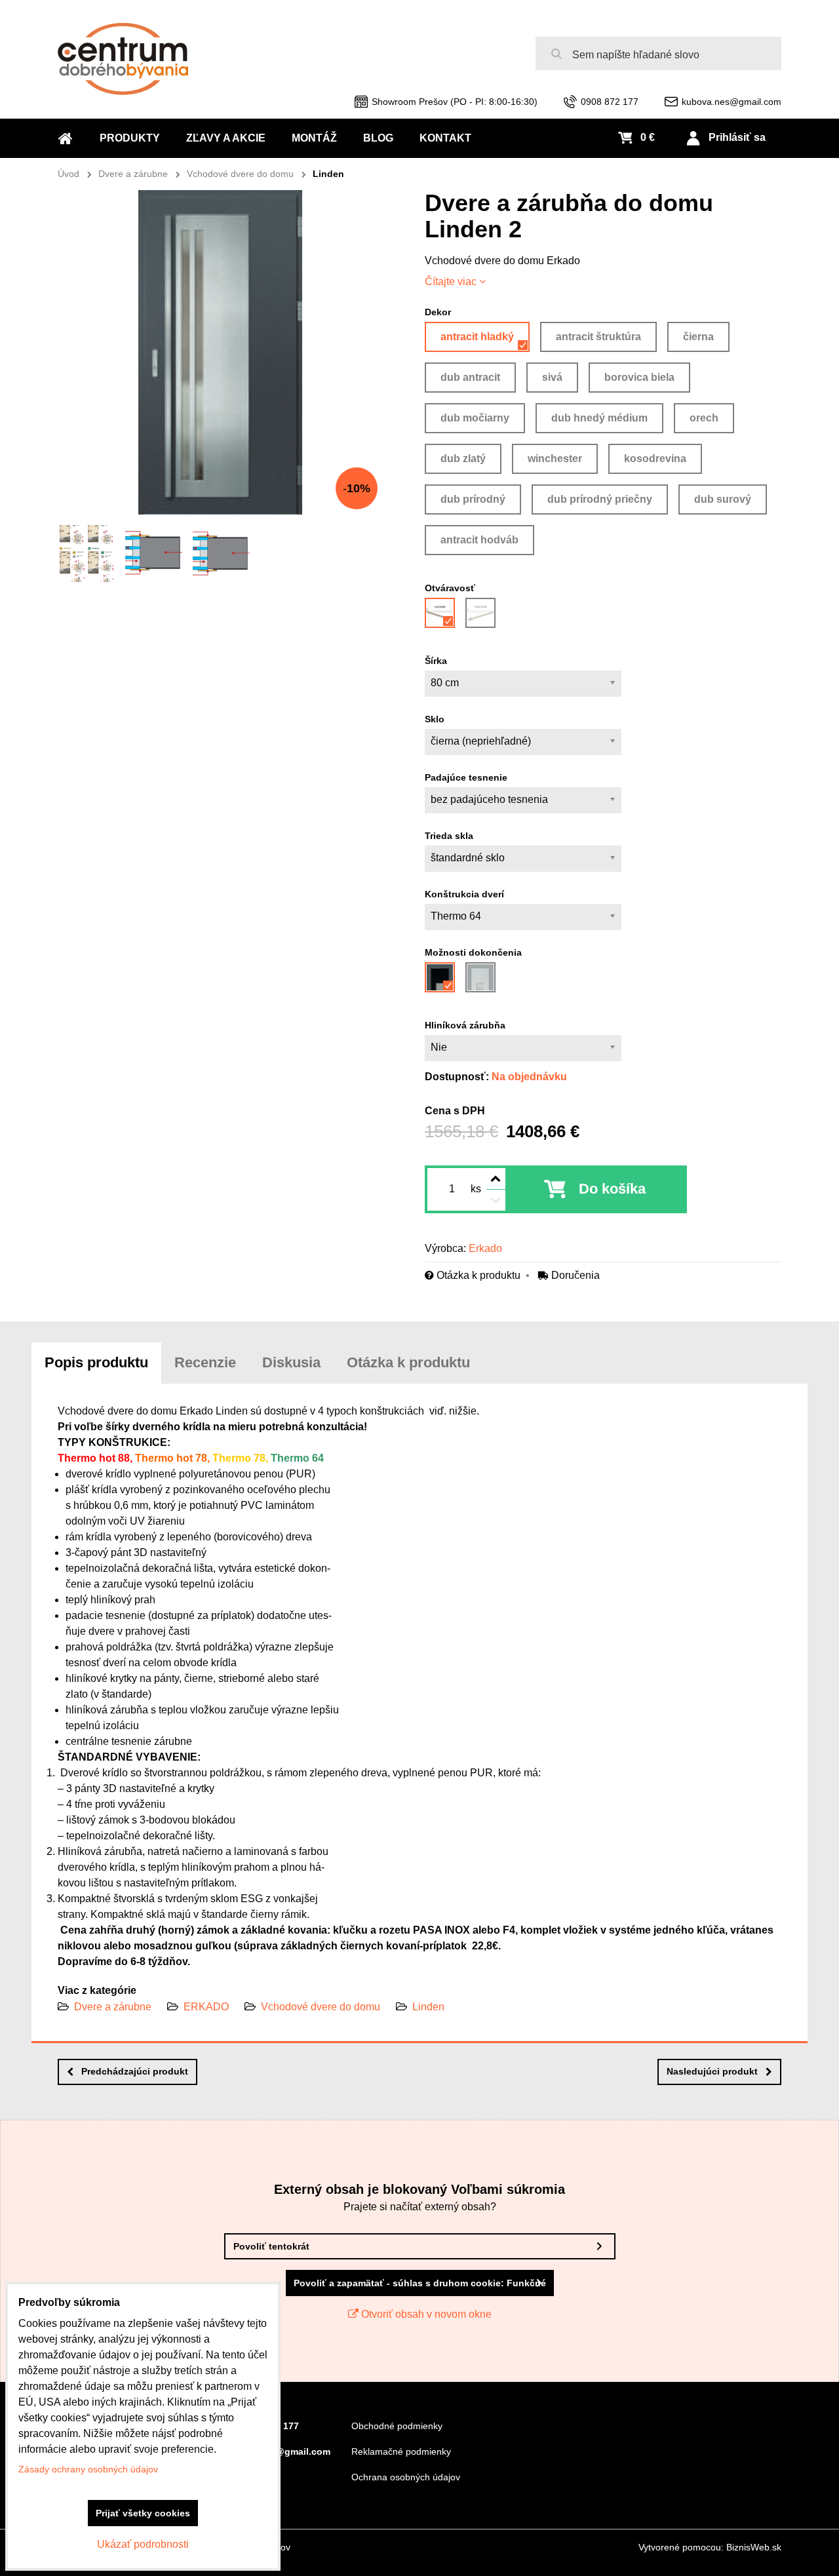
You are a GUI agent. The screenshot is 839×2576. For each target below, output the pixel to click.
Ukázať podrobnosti (143, 2544)
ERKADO (206, 2007)
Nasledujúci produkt (712, 2071)
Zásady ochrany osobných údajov (88, 2469)
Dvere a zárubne (113, 2007)
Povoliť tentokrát (271, 2246)
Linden (428, 2007)
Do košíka (612, 1189)
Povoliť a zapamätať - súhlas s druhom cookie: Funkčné (420, 2283)
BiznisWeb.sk (754, 2547)
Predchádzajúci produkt (135, 2071)
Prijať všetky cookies (143, 2513)
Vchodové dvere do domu (321, 2007)
